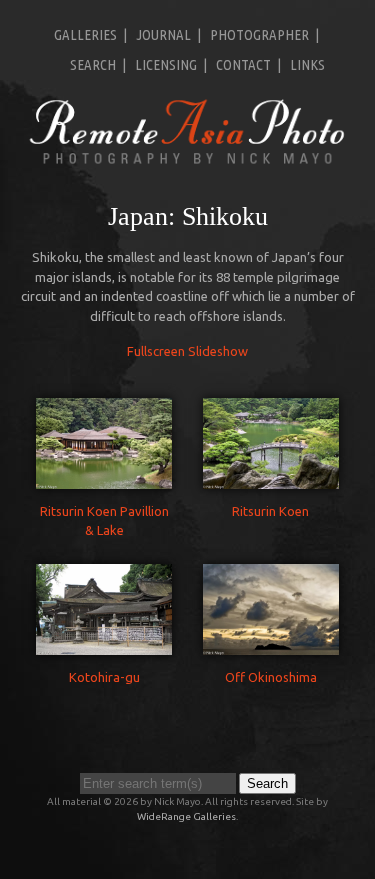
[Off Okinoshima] (271, 645)
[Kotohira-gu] (104, 645)
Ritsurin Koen (270, 511)
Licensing (166, 64)
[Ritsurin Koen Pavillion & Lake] (104, 478)
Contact (243, 64)
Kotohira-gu (104, 677)
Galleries (85, 34)
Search (93, 64)
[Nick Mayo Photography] (187, 162)
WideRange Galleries (186, 816)
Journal (163, 34)
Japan (138, 216)
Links (307, 64)
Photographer (259, 34)
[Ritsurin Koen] (271, 478)
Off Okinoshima (271, 677)
